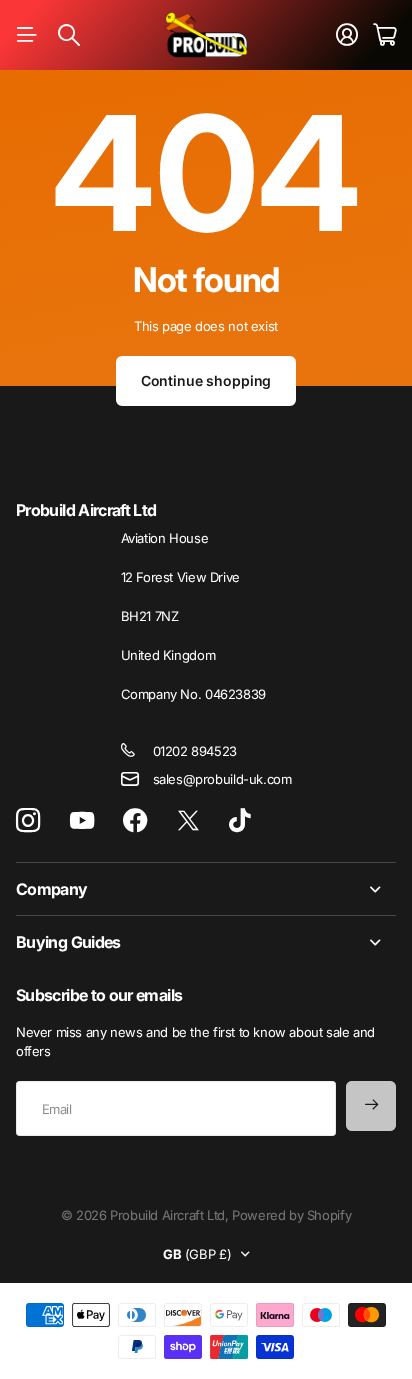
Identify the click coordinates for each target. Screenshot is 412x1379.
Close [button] (206, 889)
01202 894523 (195, 751)
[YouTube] (82, 821)
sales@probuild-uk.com (222, 779)
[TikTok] (239, 821)
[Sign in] (347, 35)
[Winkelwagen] (384, 35)
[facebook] (135, 821)
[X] (188, 821)
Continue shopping (206, 380)
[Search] (69, 35)
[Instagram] (28, 820)
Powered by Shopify (291, 1215)
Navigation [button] (27, 35)
